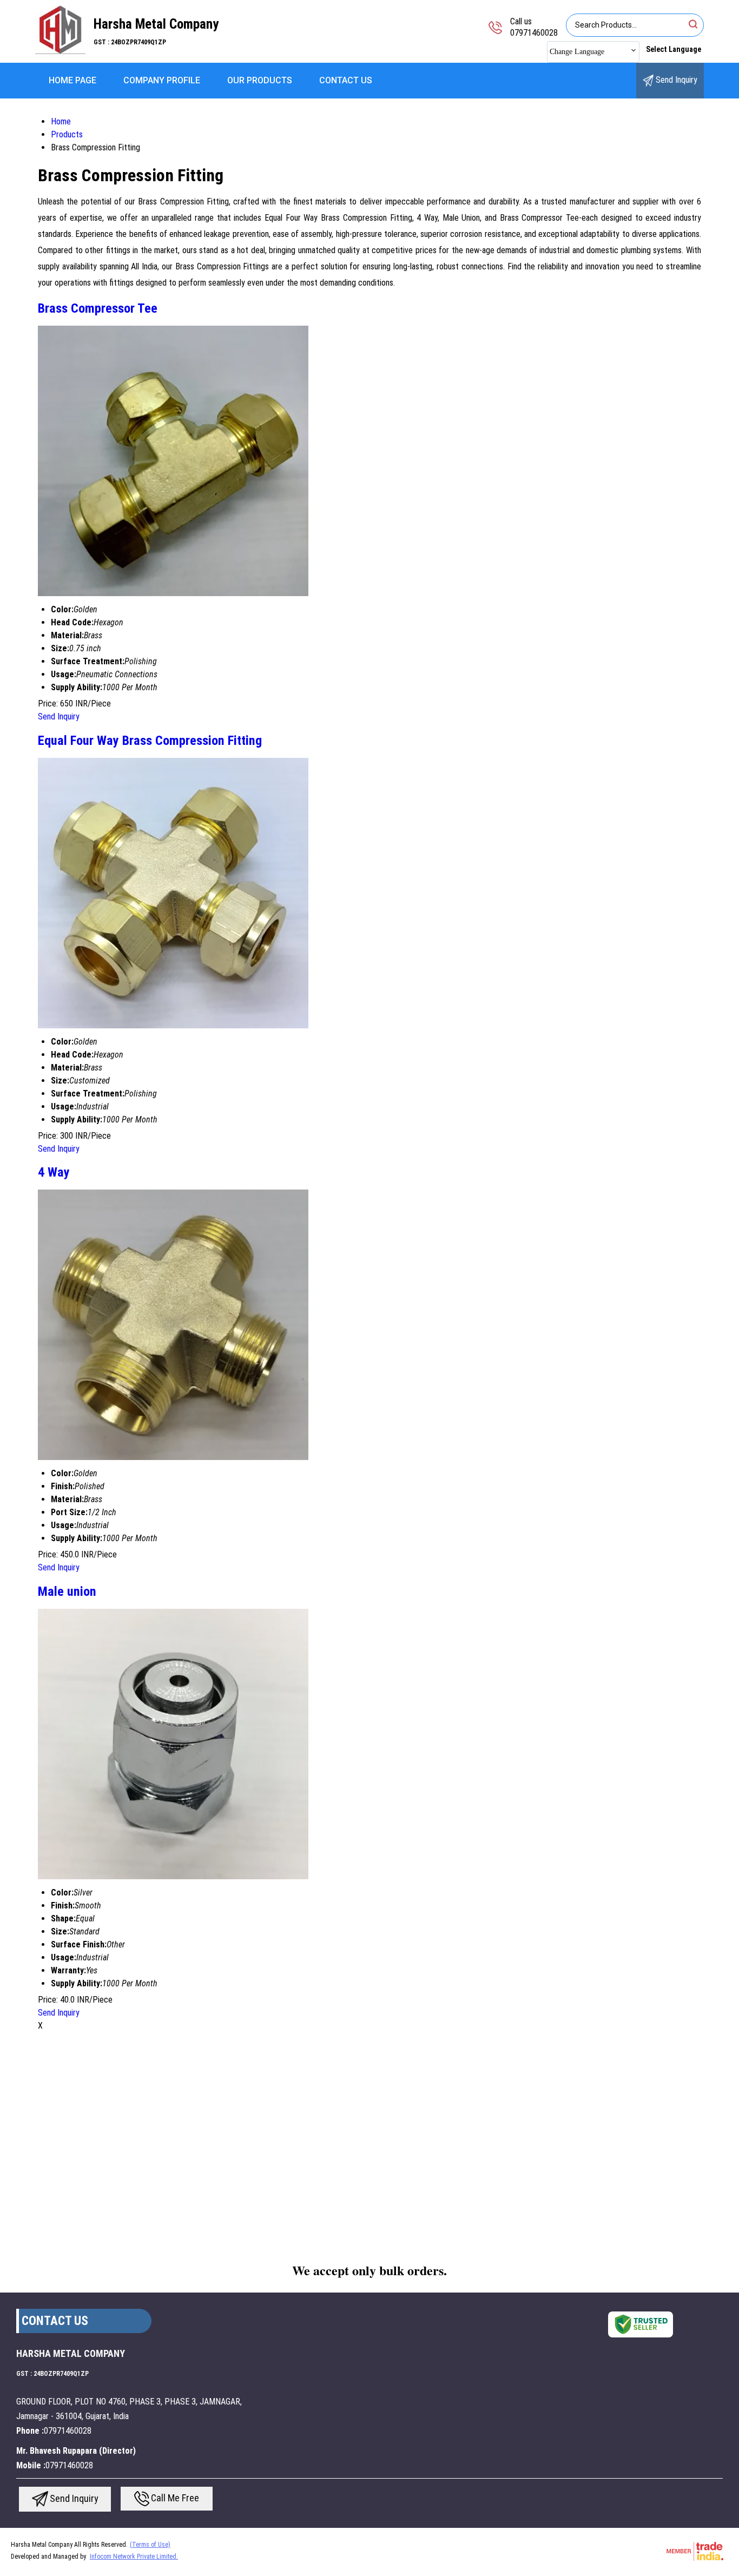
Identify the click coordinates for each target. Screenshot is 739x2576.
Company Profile (162, 80)
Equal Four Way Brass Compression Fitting (150, 741)
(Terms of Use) (150, 2545)
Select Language (674, 49)
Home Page (72, 80)
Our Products (260, 80)
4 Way (54, 1172)
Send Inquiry (675, 80)
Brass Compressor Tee (98, 308)
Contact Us (346, 80)
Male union (67, 1591)
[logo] (60, 51)
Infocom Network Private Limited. (134, 2557)
